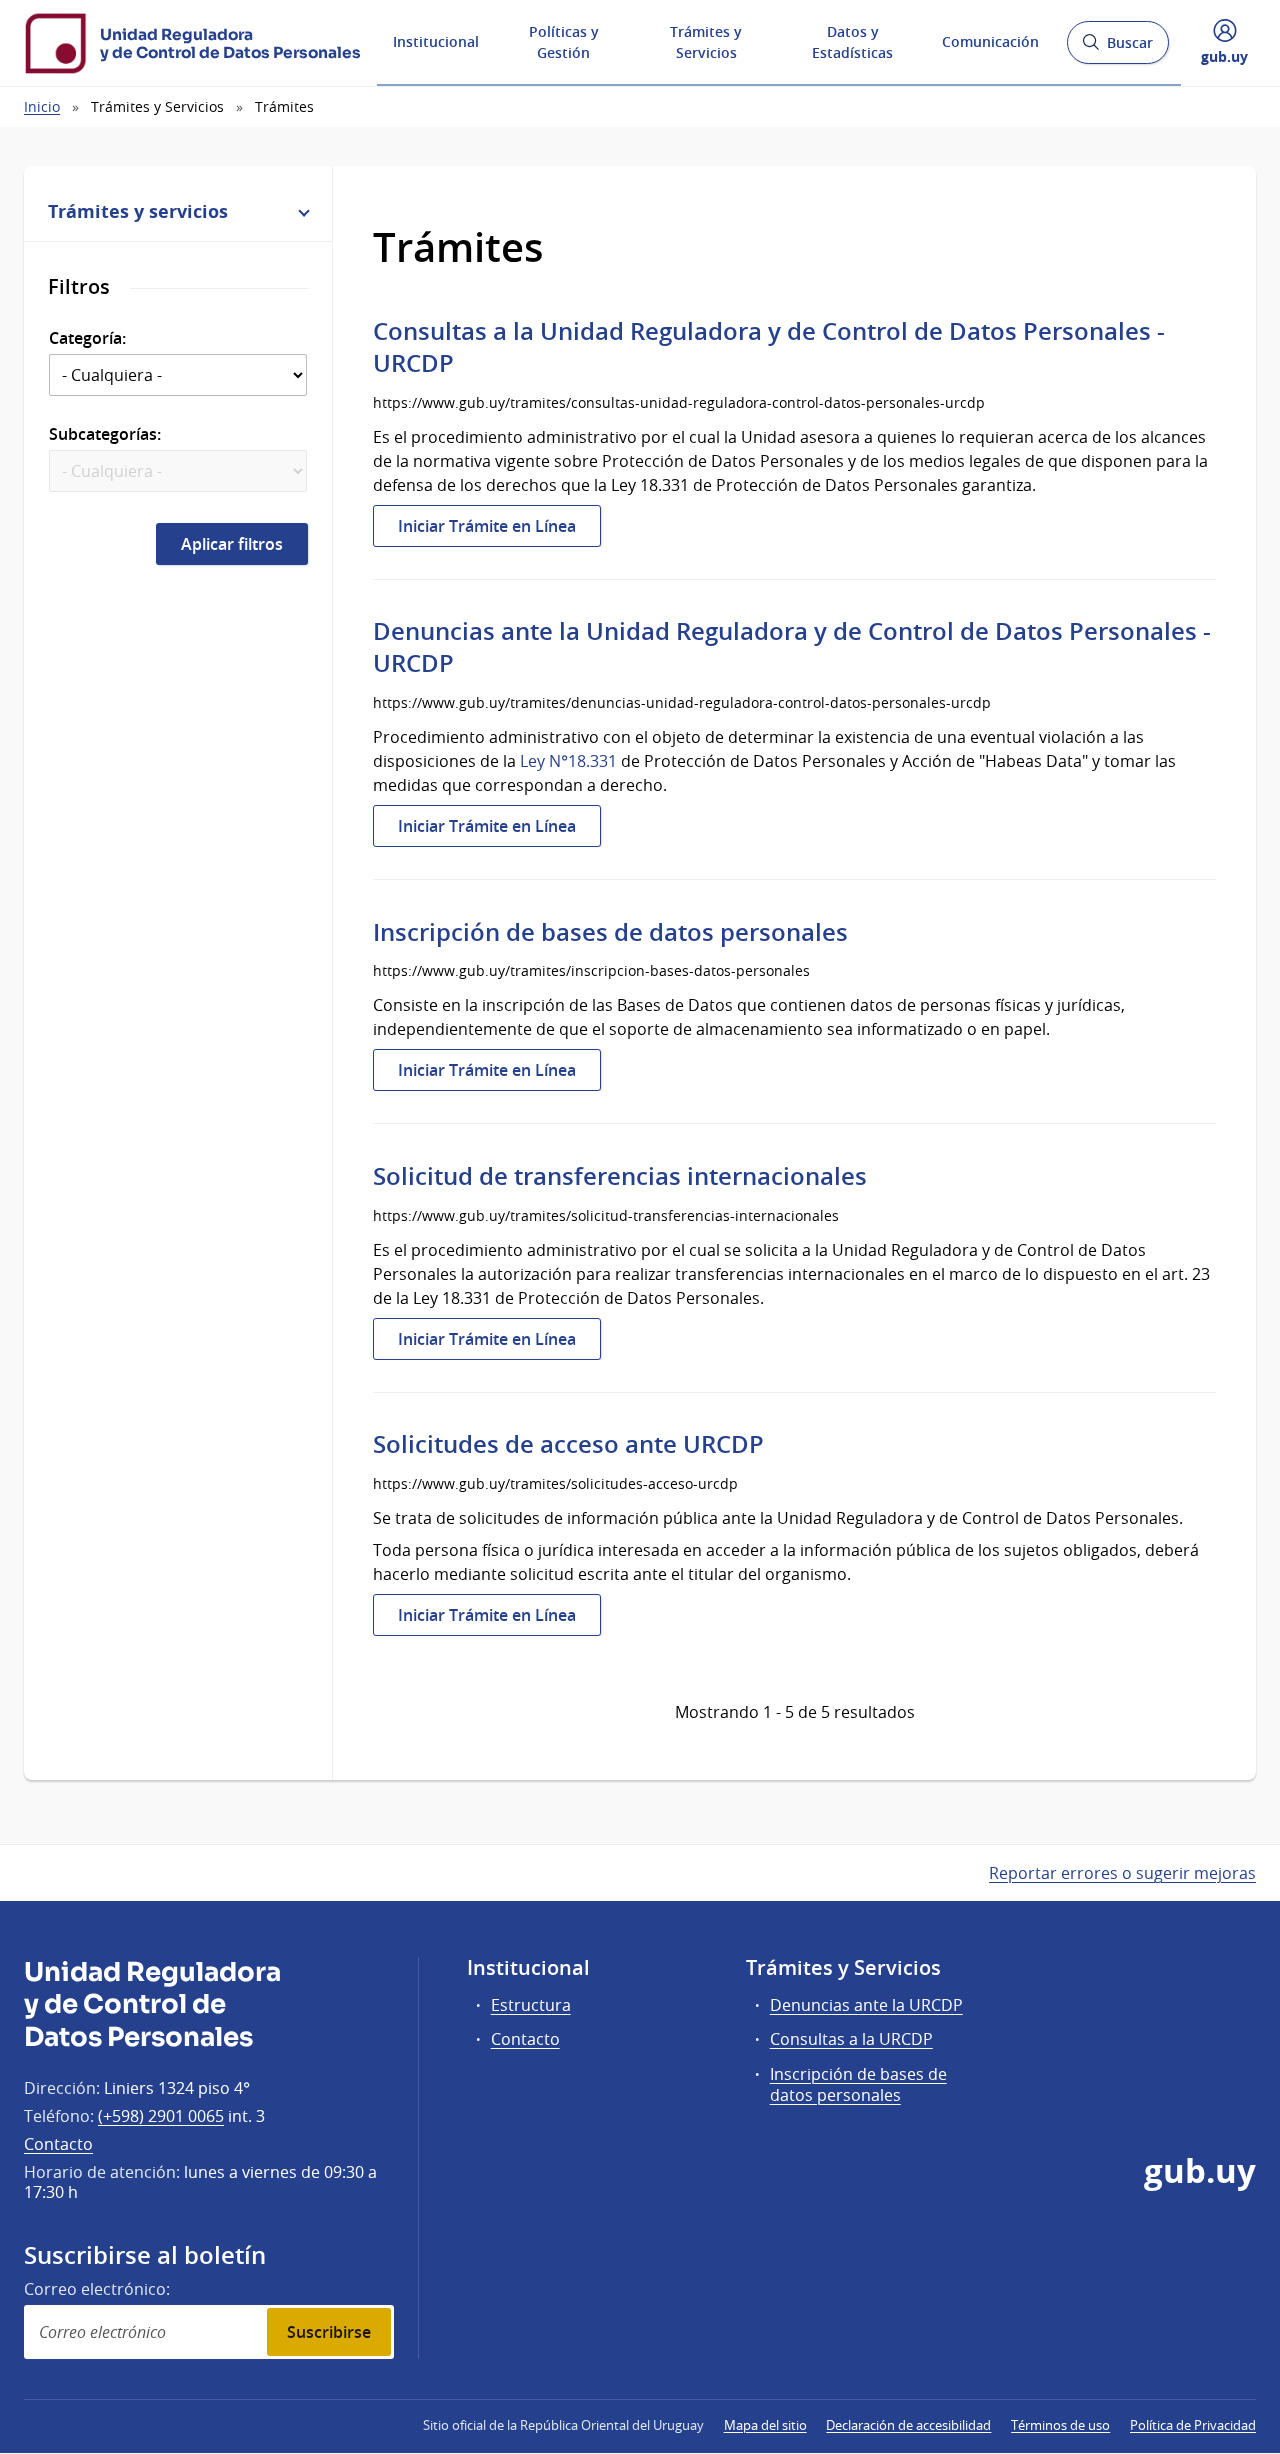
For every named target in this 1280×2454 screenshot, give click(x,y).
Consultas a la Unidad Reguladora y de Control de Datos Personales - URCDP (769, 347)
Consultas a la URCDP (851, 2039)
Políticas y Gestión (564, 42)
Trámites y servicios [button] (138, 211)
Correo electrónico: (97, 2289)
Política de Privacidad (1193, 2425)
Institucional (436, 41)
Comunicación (990, 41)
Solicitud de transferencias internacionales (620, 1176)
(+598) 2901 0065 (161, 2116)
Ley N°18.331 (568, 761)
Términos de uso (1060, 2425)
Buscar (1117, 48)
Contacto (58, 2144)
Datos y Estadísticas (852, 42)
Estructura (531, 2005)
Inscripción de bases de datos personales (610, 932)
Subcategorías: (105, 434)
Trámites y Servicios (706, 42)
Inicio (42, 106)
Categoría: (87, 338)
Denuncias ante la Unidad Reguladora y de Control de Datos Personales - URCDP (792, 647)
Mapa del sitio (765, 2425)
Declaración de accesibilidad (908, 2425)
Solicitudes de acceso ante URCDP (568, 1444)
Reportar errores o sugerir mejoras (1122, 1873)
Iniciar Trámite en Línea (499, 530)
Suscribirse (329, 2332)
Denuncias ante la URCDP (866, 2005)
